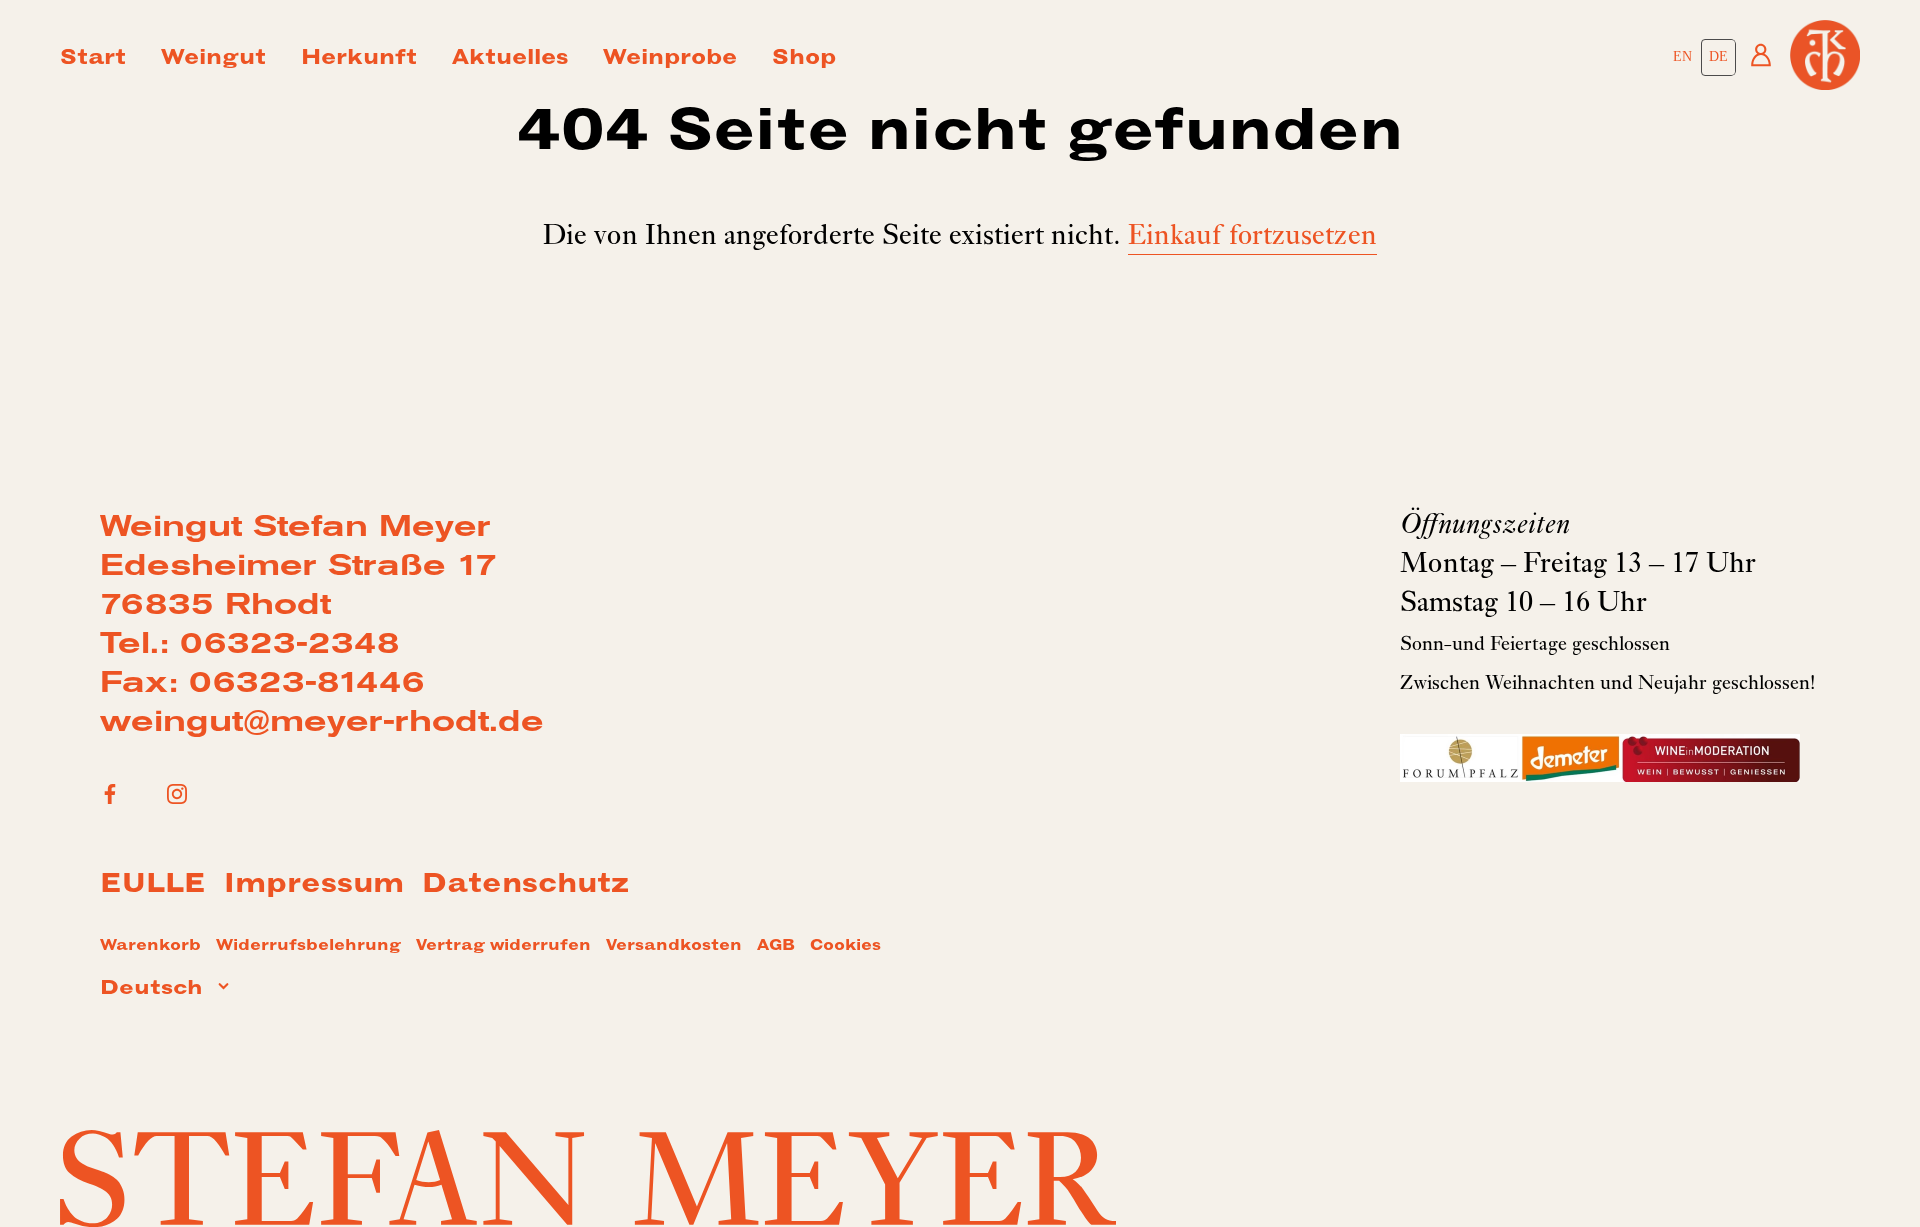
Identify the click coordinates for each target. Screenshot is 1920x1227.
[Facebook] (110, 795)
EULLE (153, 886)
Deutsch (151, 989)
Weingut (213, 60)
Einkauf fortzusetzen (1252, 239)
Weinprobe (670, 60)
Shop (804, 60)
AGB (776, 947)
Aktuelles (510, 60)
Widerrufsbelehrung (308, 947)
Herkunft (359, 60)
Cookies (845, 947)
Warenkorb (150, 947)
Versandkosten (674, 947)
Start (93, 60)
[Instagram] (177, 795)
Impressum (314, 886)
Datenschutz (525, 886)
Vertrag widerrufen (503, 947)
